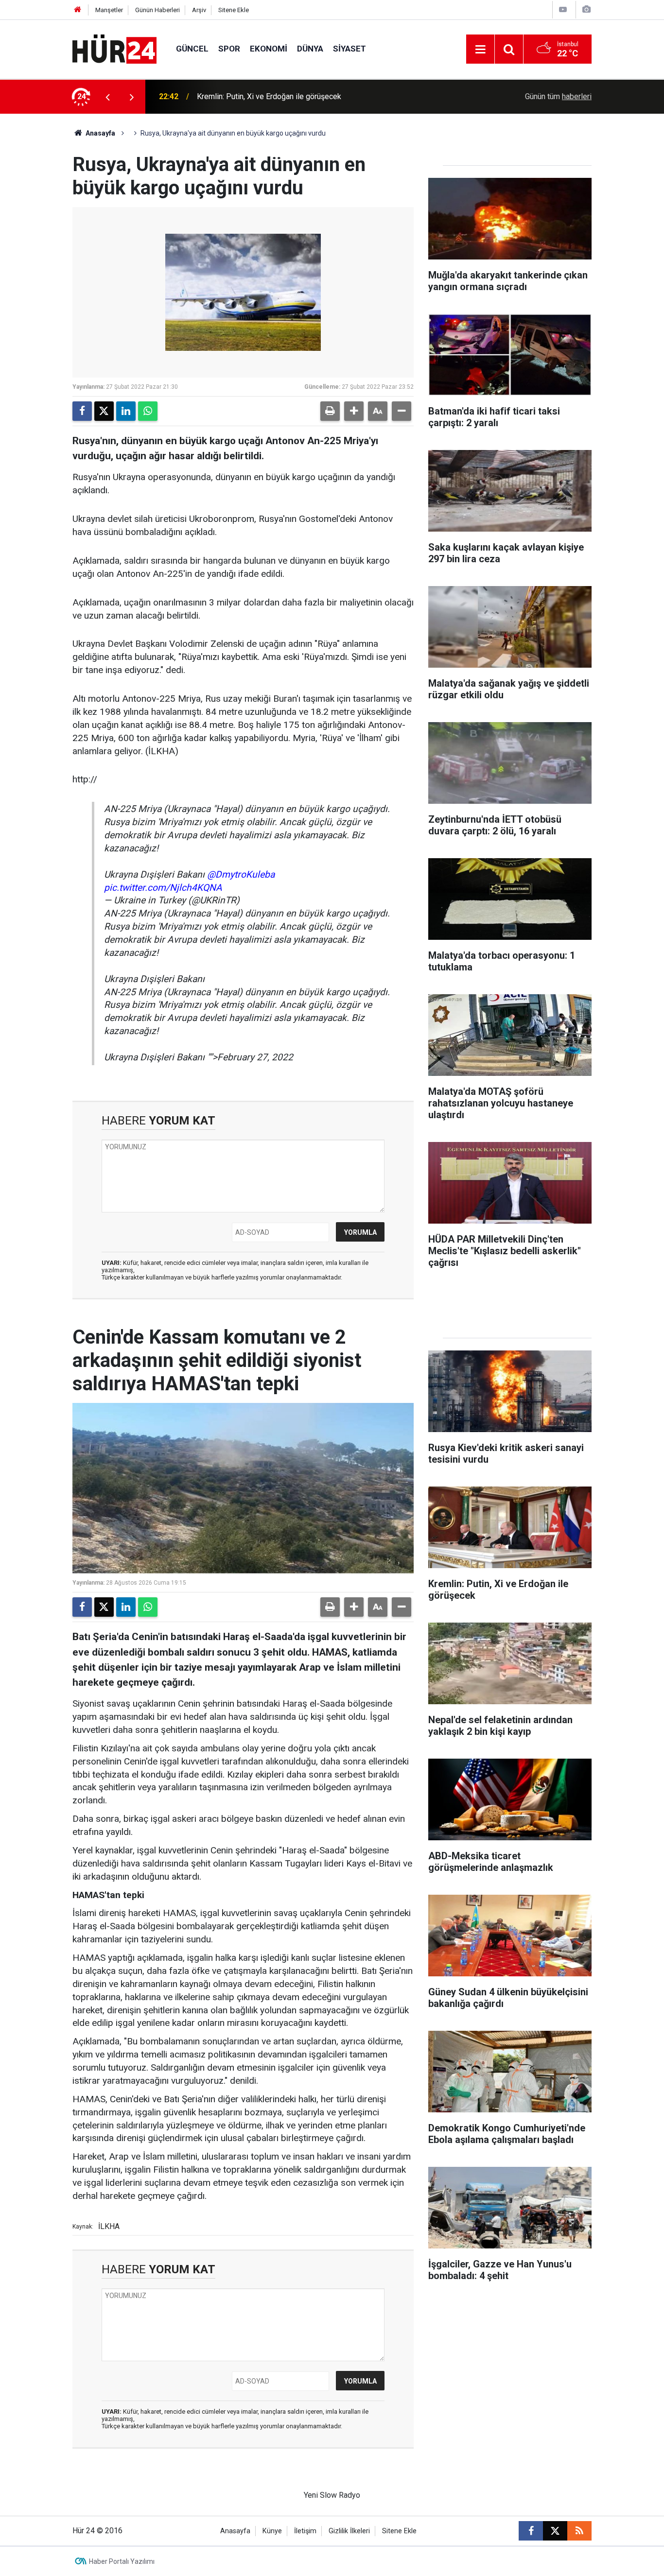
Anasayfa (100, 133)
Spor (229, 49)
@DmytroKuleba (241, 874)
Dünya (310, 49)
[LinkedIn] (126, 411)
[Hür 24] (114, 48)
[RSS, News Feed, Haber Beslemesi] (579, 2531)
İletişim (305, 2531)
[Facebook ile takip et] (531, 2531)
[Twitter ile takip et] (555, 2531)
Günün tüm (558, 96)
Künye (272, 2531)
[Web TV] (563, 9)
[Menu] (480, 50)
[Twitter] (104, 411)
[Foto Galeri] (586, 9)
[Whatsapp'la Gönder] (148, 411)
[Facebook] (82, 411)
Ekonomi (269, 49)
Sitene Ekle (234, 10)
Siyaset (349, 49)
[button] (354, 411)
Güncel (192, 49)
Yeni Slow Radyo (332, 2495)
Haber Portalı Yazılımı (122, 2561)
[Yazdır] (330, 411)
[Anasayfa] (78, 10)
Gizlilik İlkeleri (349, 2531)
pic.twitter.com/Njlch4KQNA (163, 888)
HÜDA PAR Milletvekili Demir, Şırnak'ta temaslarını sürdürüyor (301, 96)
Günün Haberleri (157, 10)
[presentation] (107, 97)
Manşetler (109, 10)
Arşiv (199, 10)
